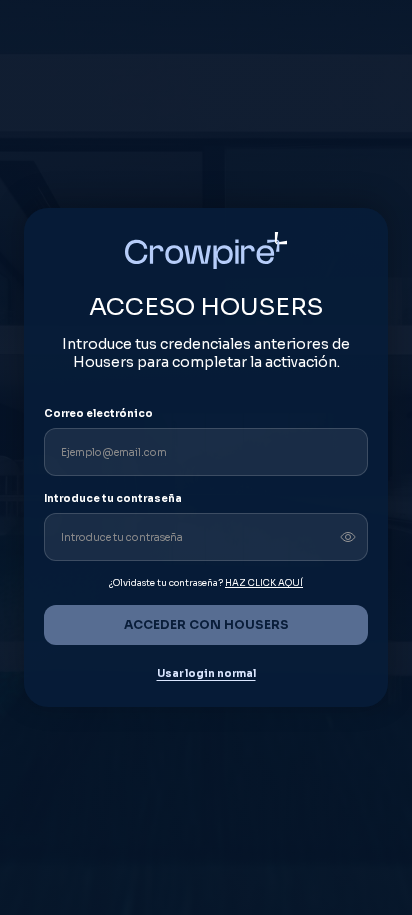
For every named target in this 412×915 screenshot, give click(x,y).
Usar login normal (206, 674)
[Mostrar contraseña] (348, 537)
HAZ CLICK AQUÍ (264, 583)
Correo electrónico (98, 413)
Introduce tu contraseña (113, 498)
